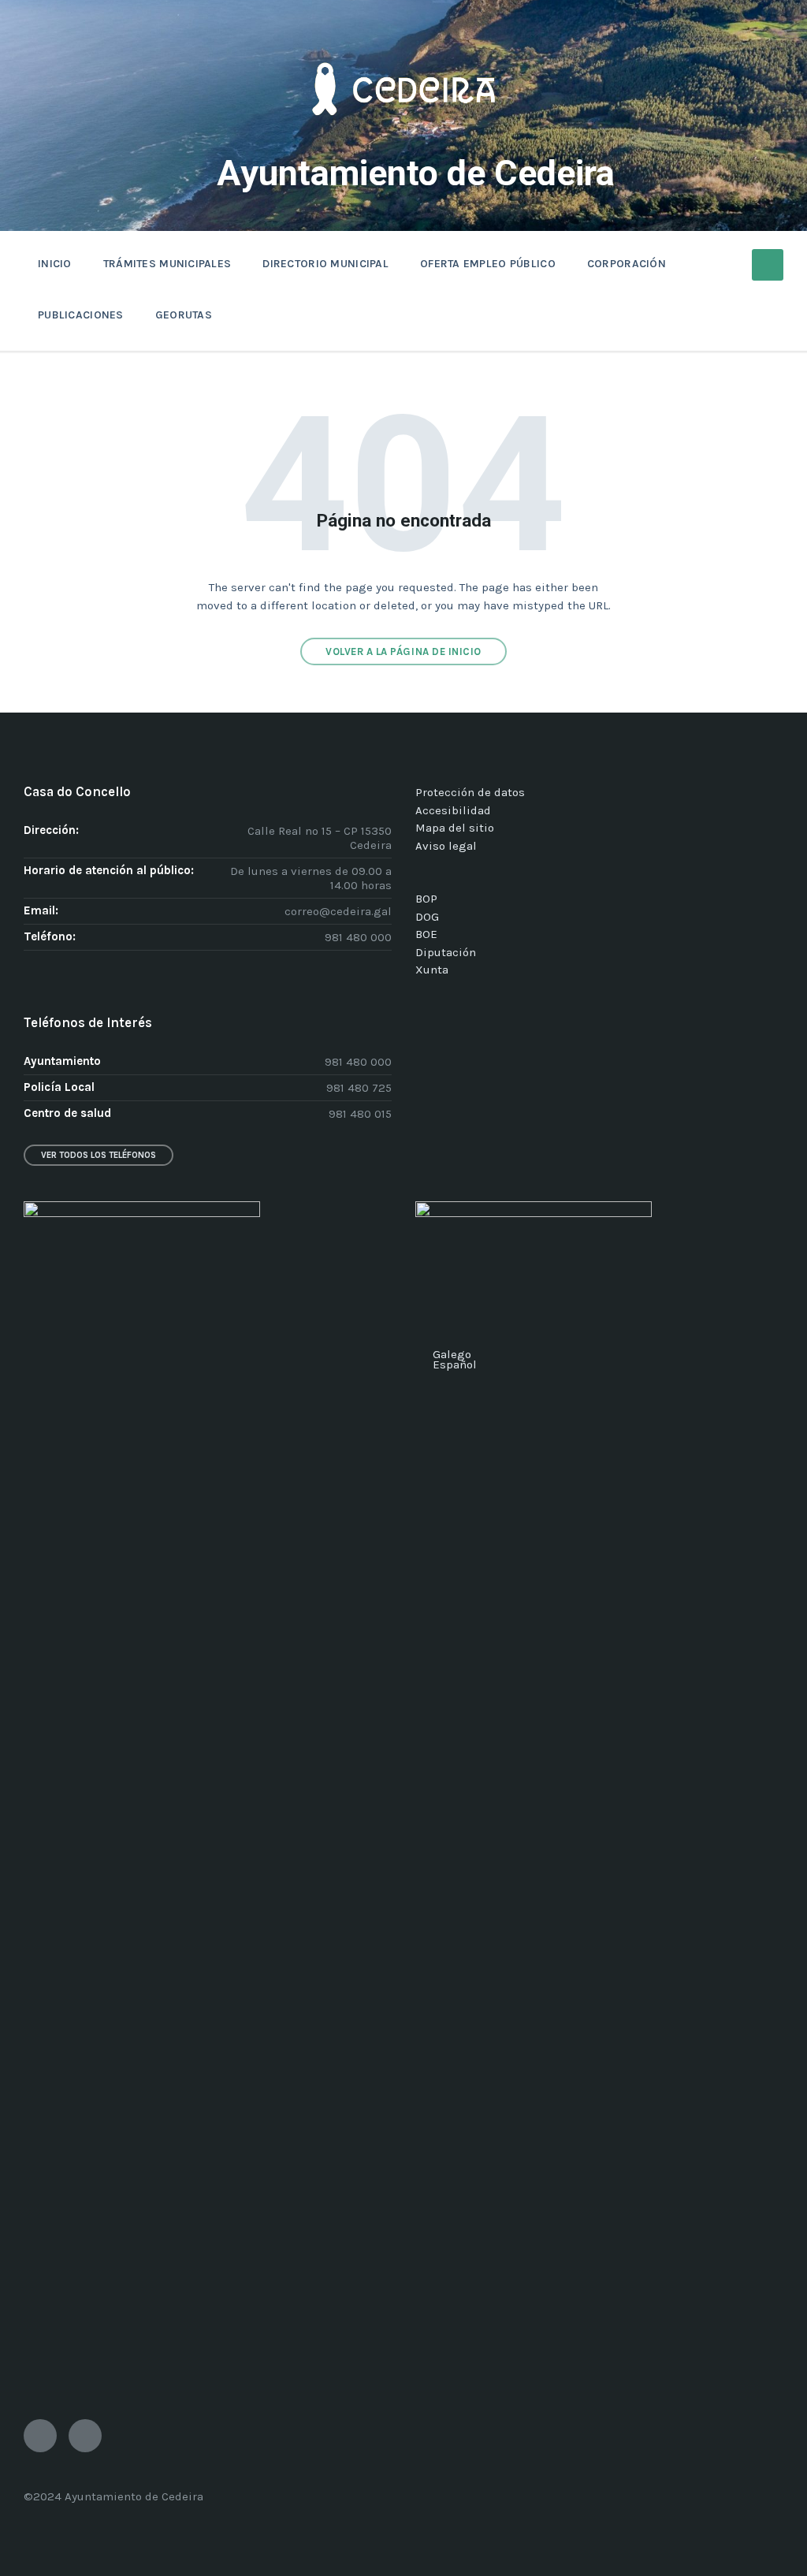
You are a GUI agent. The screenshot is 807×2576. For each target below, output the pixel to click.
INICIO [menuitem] (55, 264)
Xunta (432, 970)
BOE (426, 934)
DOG (427, 917)
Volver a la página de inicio (403, 651)
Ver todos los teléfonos (99, 1155)
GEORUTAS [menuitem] (184, 315)
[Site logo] (403, 139)
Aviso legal (446, 846)
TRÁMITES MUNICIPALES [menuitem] (167, 264)
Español (455, 1364)
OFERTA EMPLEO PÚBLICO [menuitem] (488, 264)
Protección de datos (470, 792)
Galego (452, 1354)
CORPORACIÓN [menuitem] (627, 264)
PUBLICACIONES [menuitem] (81, 315)
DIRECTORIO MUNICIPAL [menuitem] (325, 264)
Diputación (446, 952)
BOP (426, 899)
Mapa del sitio (455, 828)
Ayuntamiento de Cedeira (416, 173)
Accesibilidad (453, 810)
